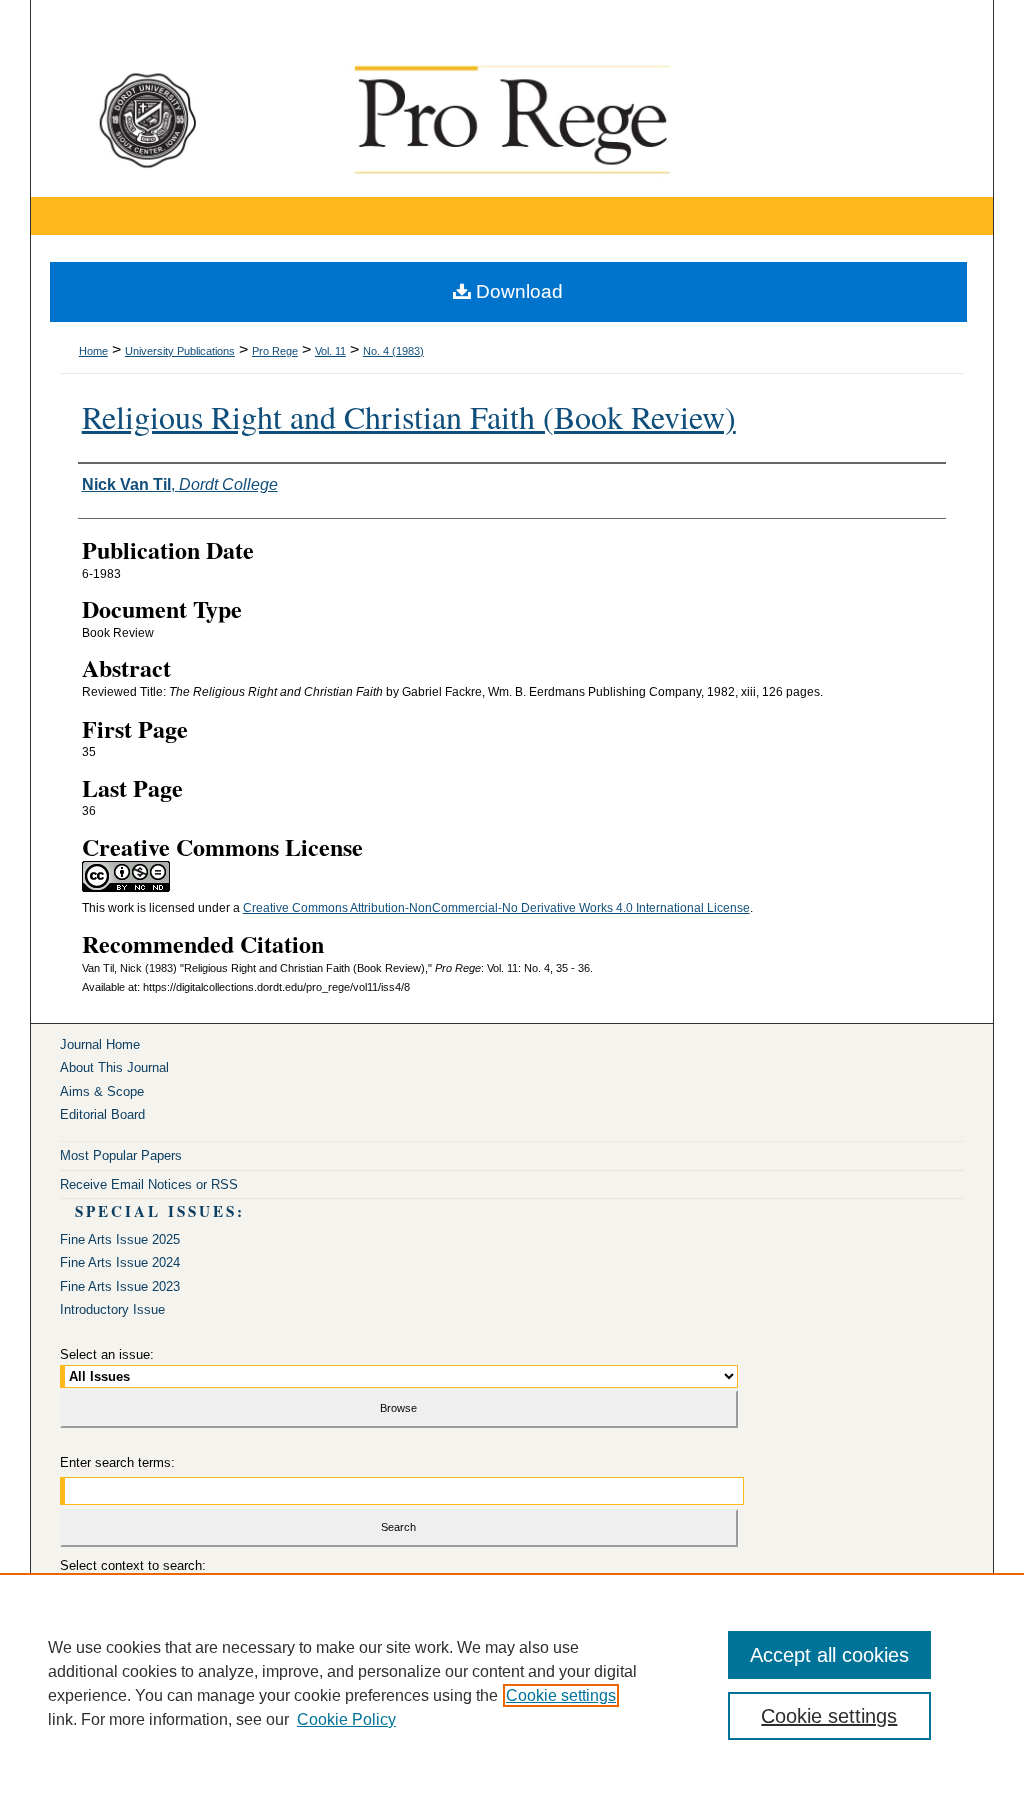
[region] (512, 1683)
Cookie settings (561, 1695)
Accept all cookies (829, 1655)
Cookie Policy (346, 1719)
